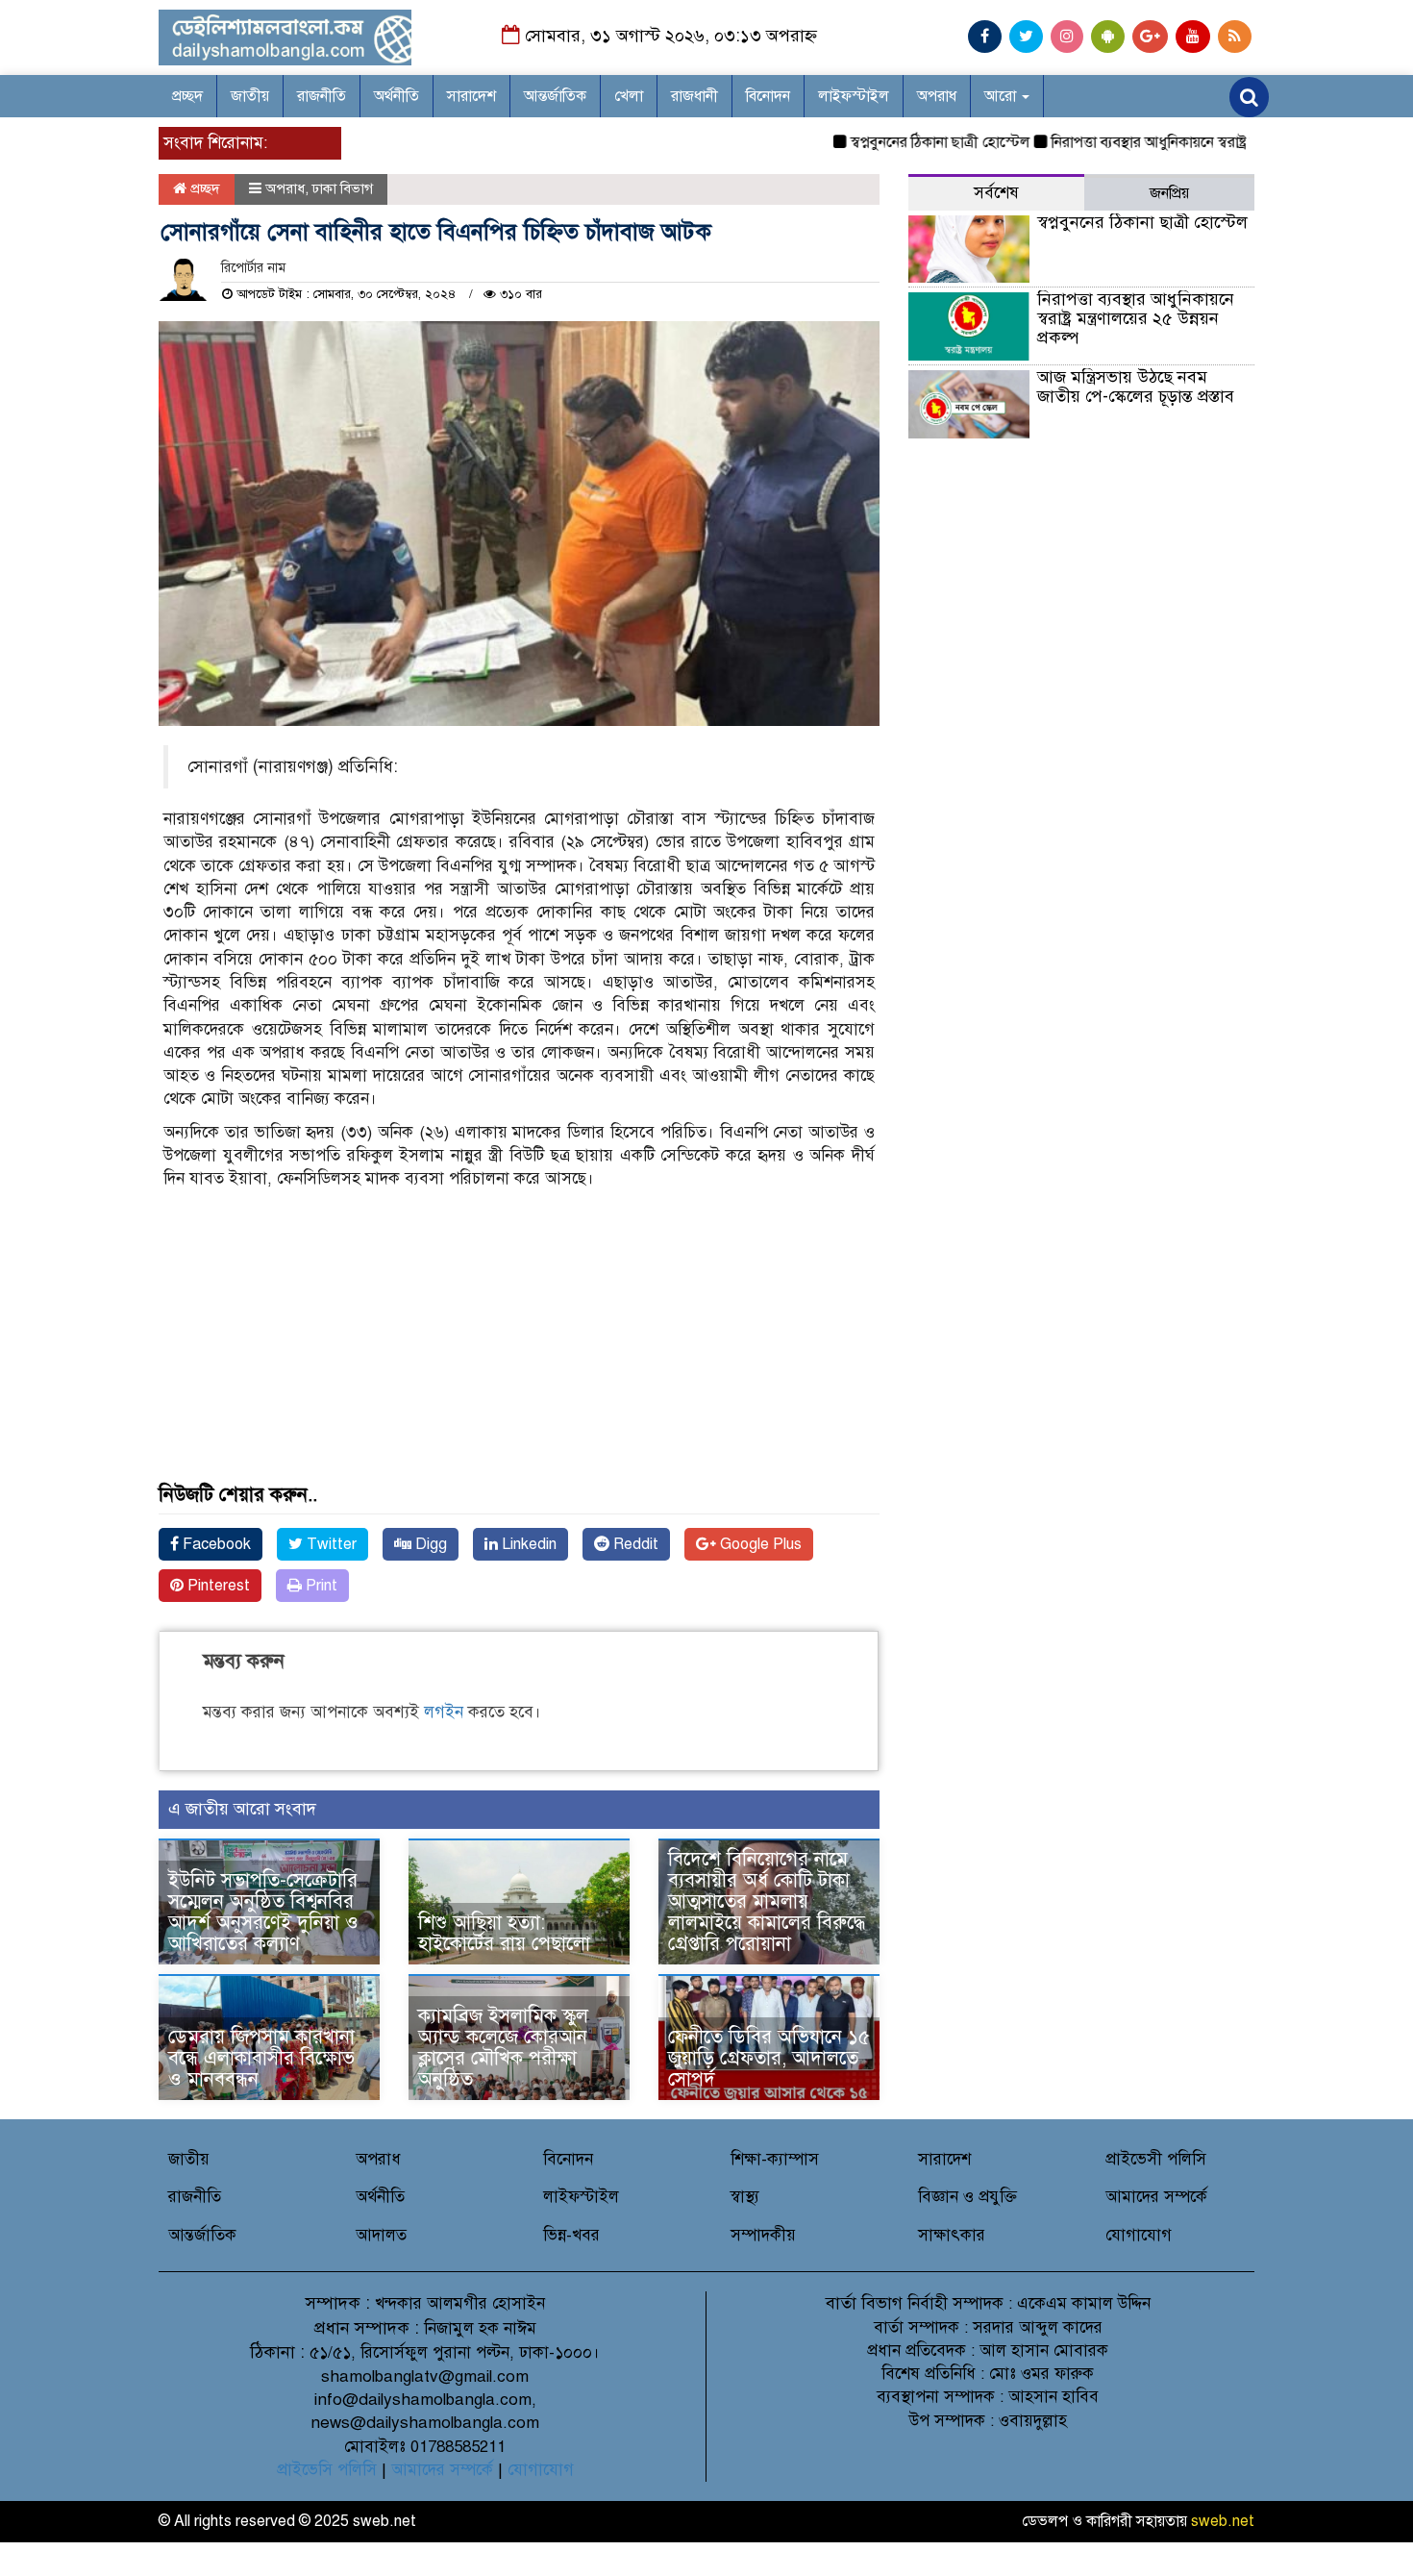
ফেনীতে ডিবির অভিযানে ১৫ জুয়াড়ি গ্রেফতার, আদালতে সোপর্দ (769, 2058)
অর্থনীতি (397, 96)
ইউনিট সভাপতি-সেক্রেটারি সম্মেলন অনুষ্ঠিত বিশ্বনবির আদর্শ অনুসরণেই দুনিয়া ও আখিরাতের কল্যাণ (263, 1912)
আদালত (381, 2235)
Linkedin (527, 1544)
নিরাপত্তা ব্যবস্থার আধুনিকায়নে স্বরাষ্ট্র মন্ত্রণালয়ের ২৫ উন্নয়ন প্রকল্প (1190, 142)
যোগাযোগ (1139, 2235)
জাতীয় (250, 96)
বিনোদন (768, 96)
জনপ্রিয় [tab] (1169, 193)
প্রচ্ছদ (187, 96)
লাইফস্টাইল (854, 96)
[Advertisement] (519, 1350)
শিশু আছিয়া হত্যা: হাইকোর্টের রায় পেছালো (504, 1933)
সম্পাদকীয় (763, 2235)
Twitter (330, 1544)
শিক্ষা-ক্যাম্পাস (775, 2159)
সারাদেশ (471, 96)
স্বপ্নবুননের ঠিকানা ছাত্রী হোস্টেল (899, 142)
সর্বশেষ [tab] (996, 193)
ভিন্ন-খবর (571, 2235)
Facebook (215, 1544)
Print (320, 1586)
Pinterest (217, 1586)
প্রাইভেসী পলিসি (1156, 2159)
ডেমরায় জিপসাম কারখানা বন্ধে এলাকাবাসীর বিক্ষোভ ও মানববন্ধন (261, 2058)
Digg (429, 1544)
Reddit (634, 1544)
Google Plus (759, 1544)
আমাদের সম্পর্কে (1156, 2197)
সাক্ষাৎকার (952, 2235)
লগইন (444, 1712)
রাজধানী (694, 96)
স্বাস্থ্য (745, 2197)
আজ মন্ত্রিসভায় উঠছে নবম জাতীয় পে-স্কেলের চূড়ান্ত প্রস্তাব (1136, 387)
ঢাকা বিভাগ (343, 188)
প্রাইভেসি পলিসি (327, 2470)
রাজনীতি (322, 96)
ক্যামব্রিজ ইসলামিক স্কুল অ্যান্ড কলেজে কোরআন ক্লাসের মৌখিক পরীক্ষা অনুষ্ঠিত (503, 2048)
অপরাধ (937, 96)
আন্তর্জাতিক (555, 96)
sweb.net (1223, 2521)
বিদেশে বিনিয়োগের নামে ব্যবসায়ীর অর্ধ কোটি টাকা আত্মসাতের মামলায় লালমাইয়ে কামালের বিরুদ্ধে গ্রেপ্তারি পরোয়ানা (767, 1901)
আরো (1002, 96)
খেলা (629, 96)
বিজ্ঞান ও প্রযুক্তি (967, 2197)
